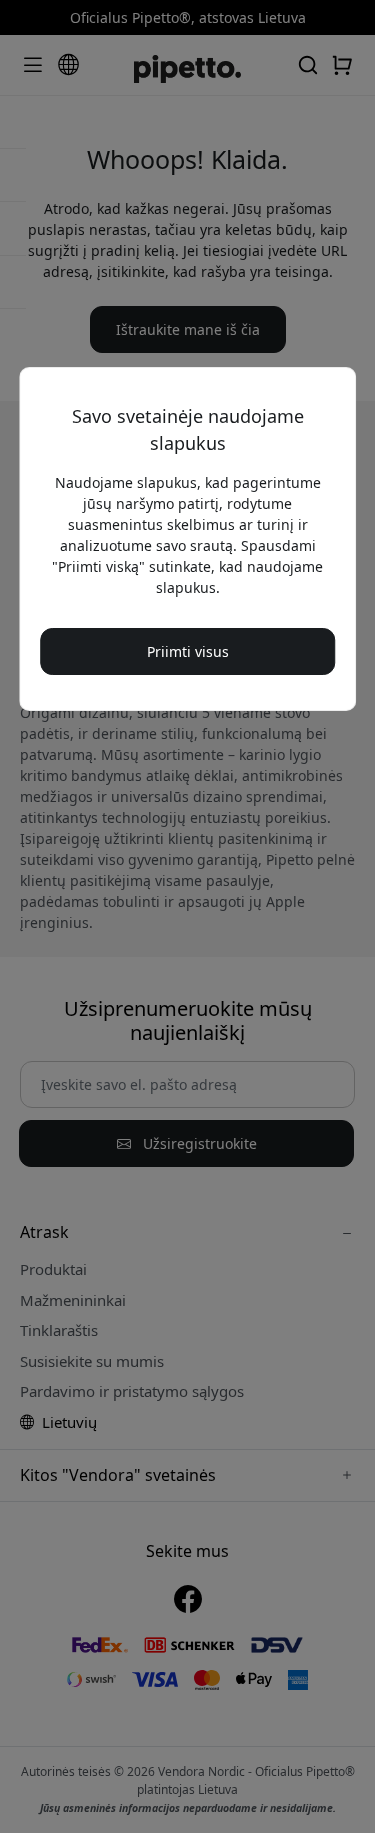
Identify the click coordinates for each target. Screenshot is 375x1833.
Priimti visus (188, 651)
